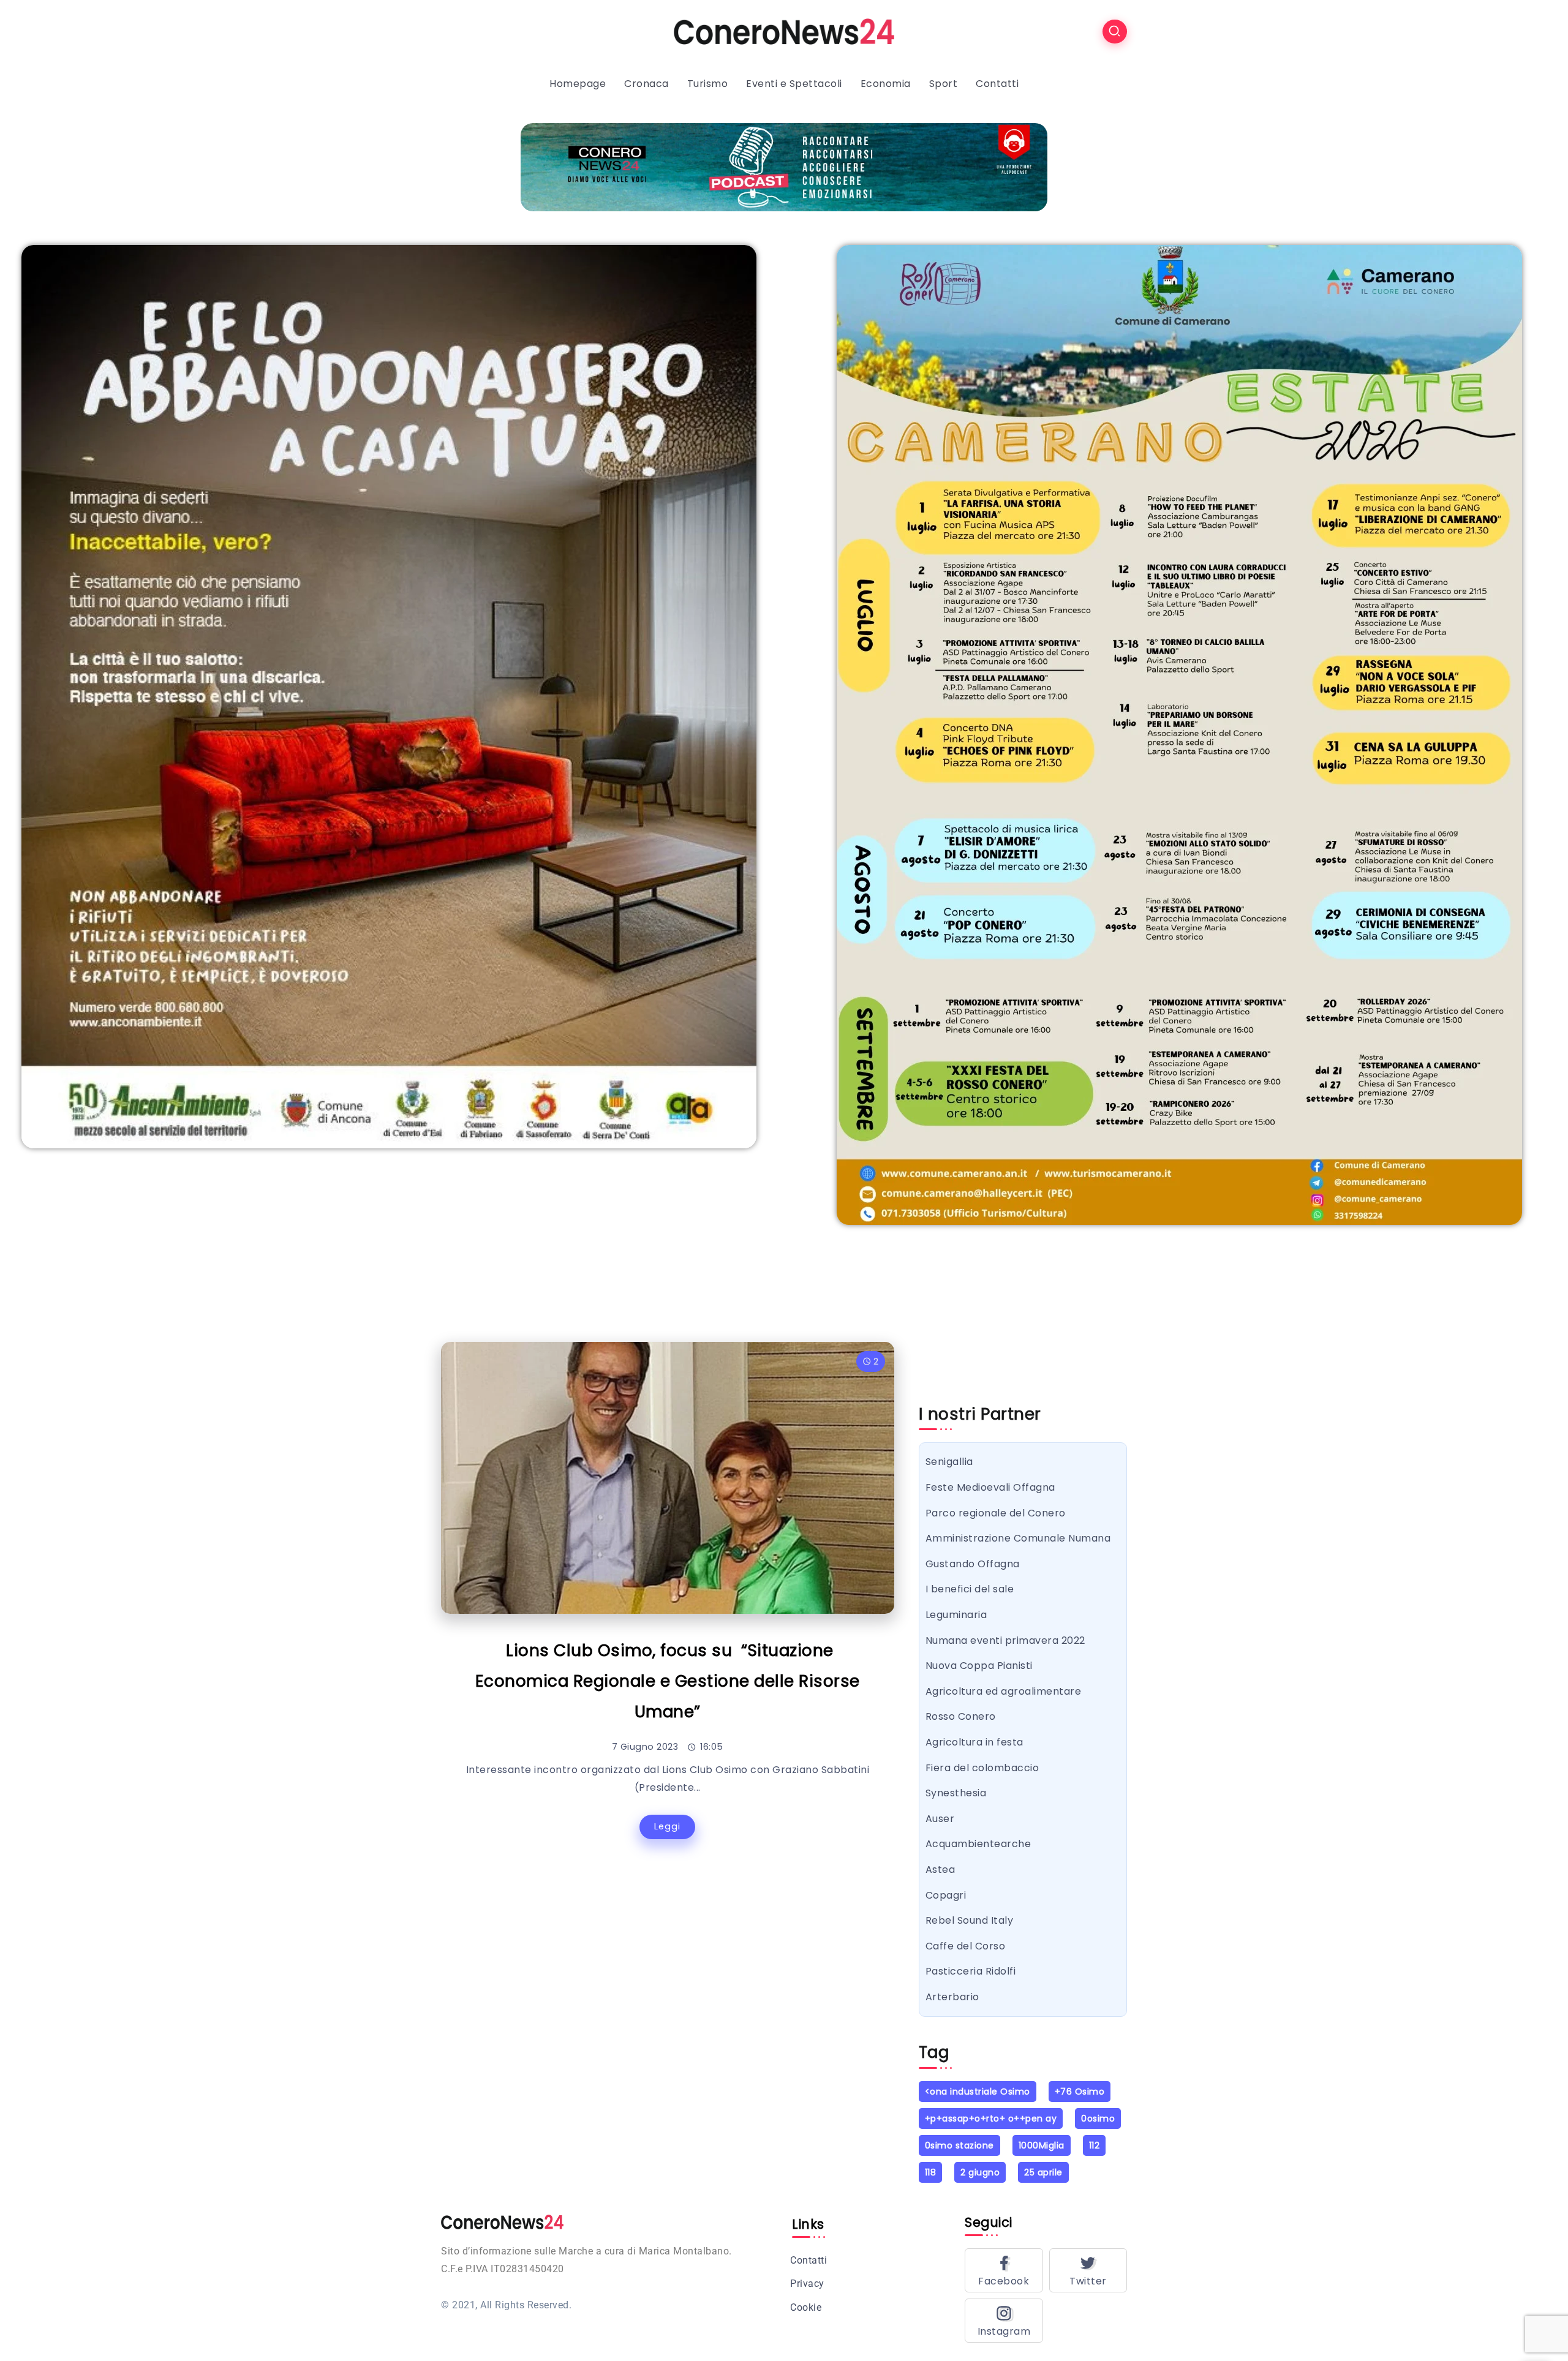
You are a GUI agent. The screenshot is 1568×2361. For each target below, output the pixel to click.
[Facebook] (1004, 2270)
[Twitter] (1088, 2270)
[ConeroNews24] (784, 31)
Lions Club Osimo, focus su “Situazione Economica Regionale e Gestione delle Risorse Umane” (668, 1681)
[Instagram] (1004, 2321)
